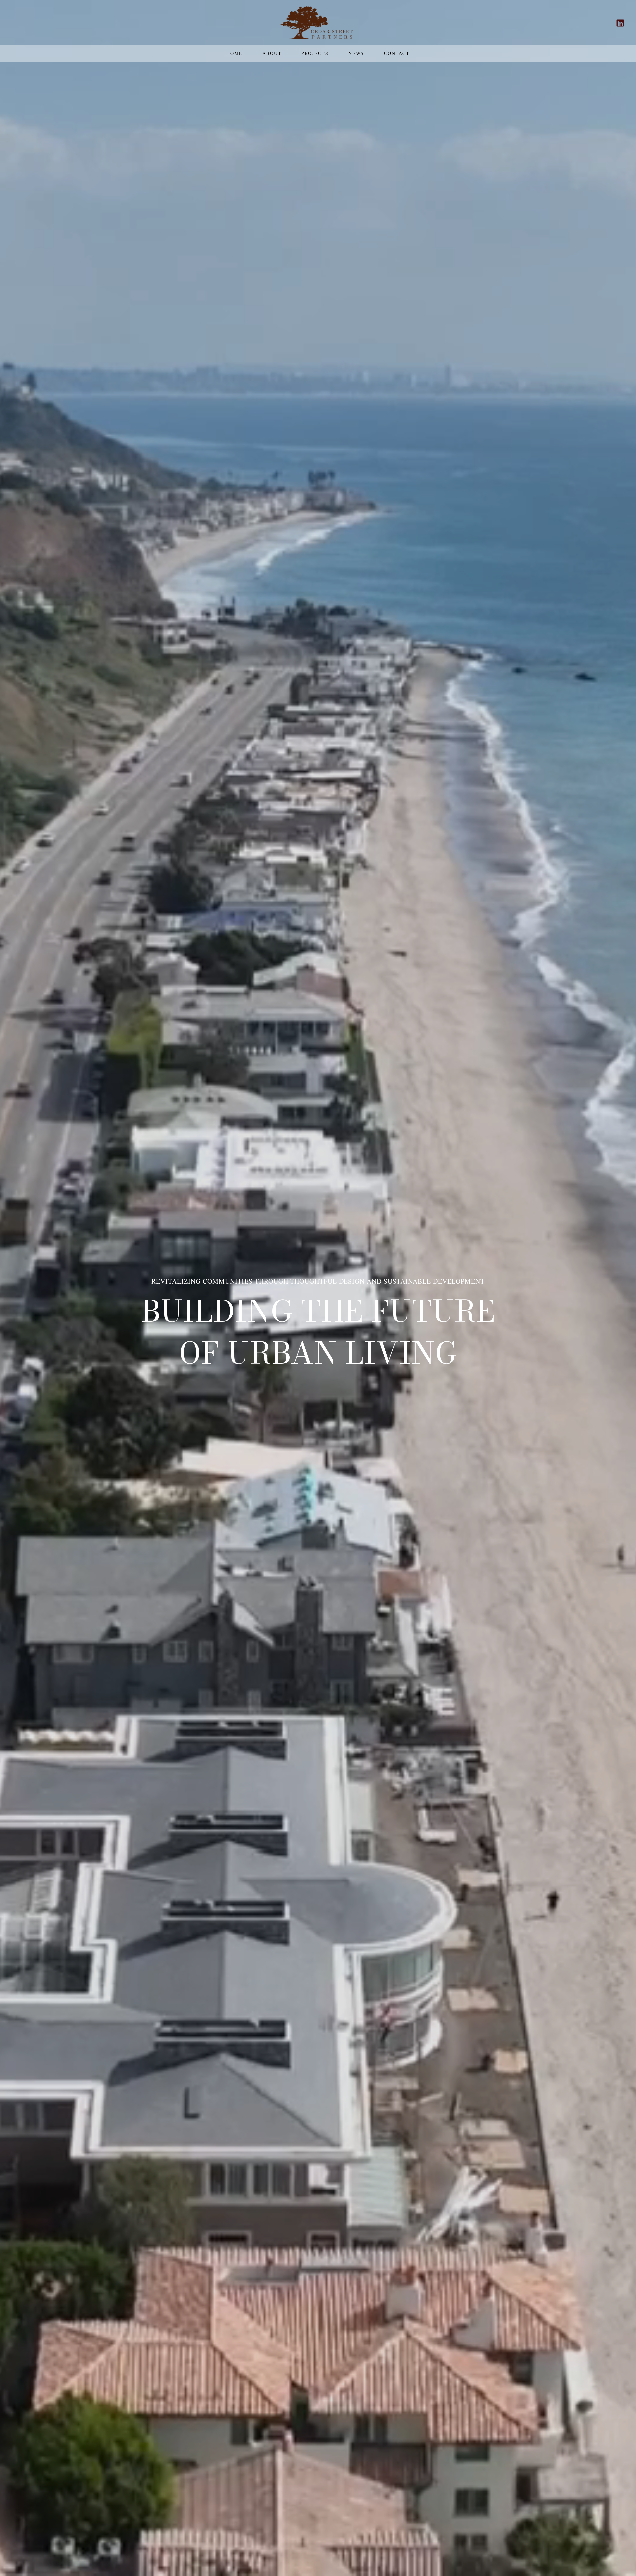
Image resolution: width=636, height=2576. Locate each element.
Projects (315, 53)
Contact (397, 53)
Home (234, 53)
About (272, 53)
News (356, 53)
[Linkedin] (620, 23)
